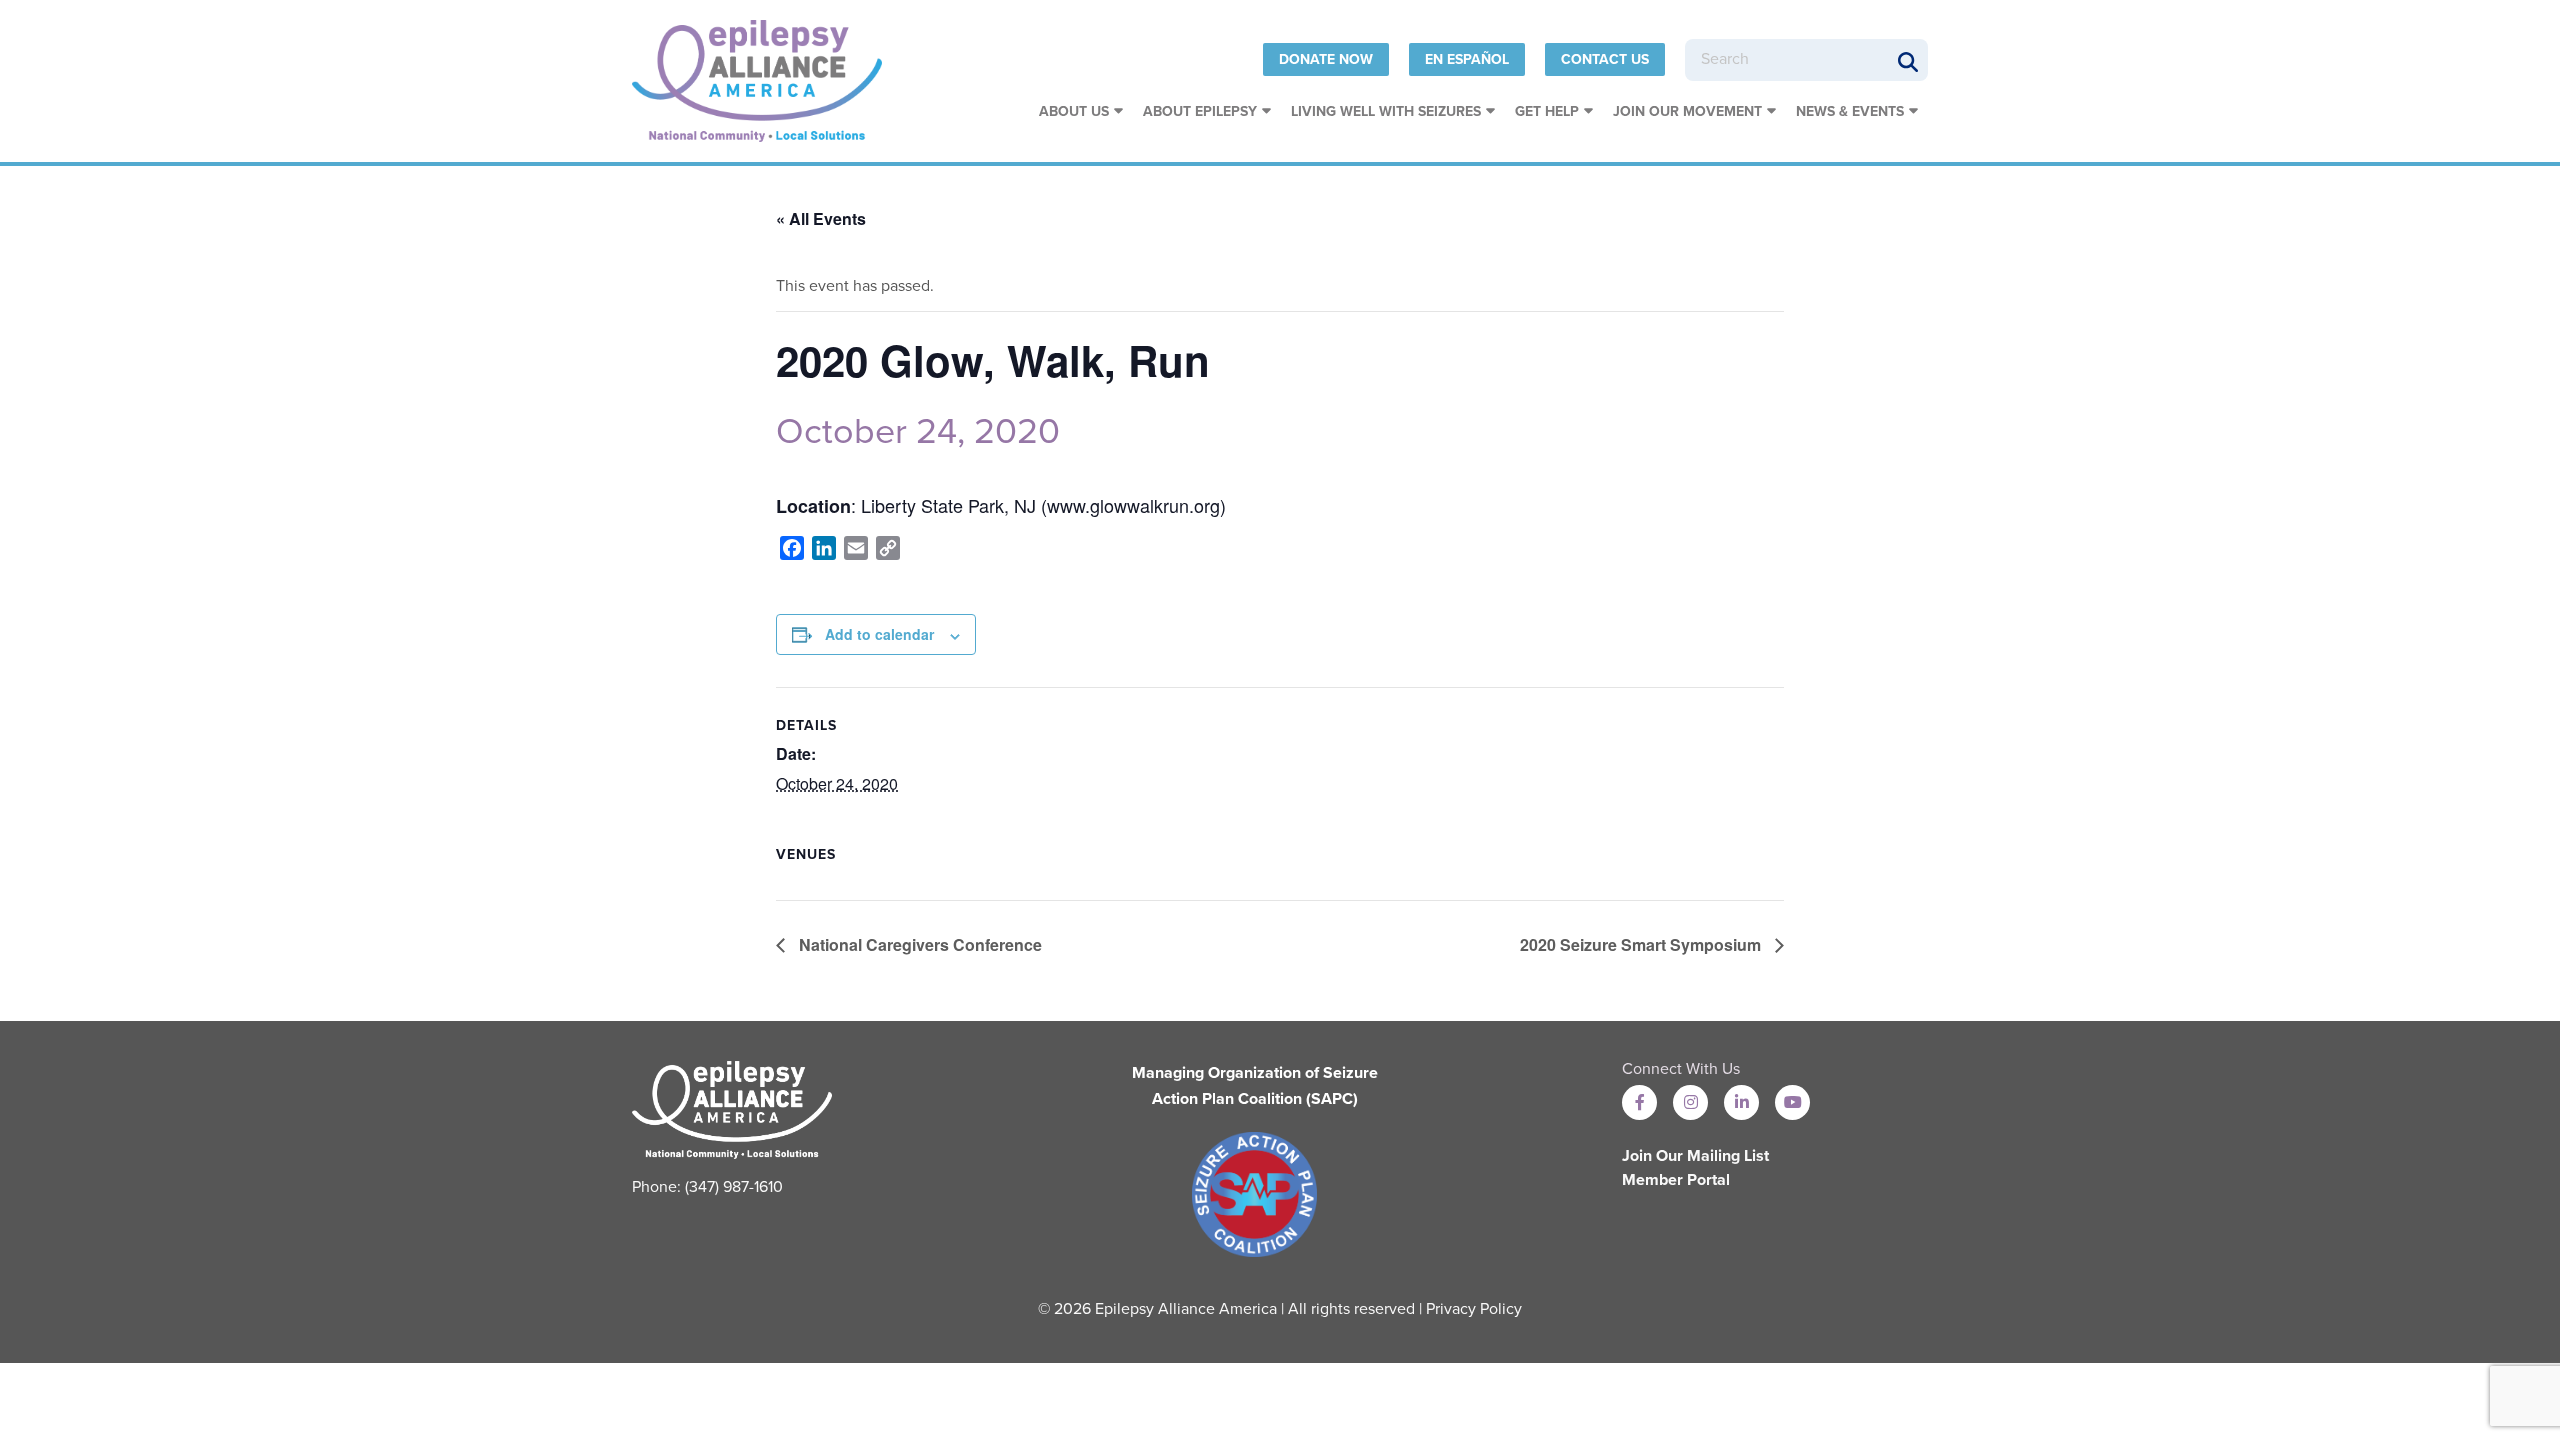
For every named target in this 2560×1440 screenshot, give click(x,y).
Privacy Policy (1474, 1309)
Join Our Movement (1687, 111)
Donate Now (1326, 59)
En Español (1467, 59)
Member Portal (1676, 1180)
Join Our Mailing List (1695, 1156)
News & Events (1850, 111)
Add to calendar (879, 634)
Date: (796, 753)
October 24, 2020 (918, 431)
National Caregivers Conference (918, 944)
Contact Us (1605, 59)
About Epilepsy (1200, 111)
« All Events (821, 218)
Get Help (1547, 111)
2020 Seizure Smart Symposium (1642, 944)
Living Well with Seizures (1386, 111)
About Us (1074, 111)
